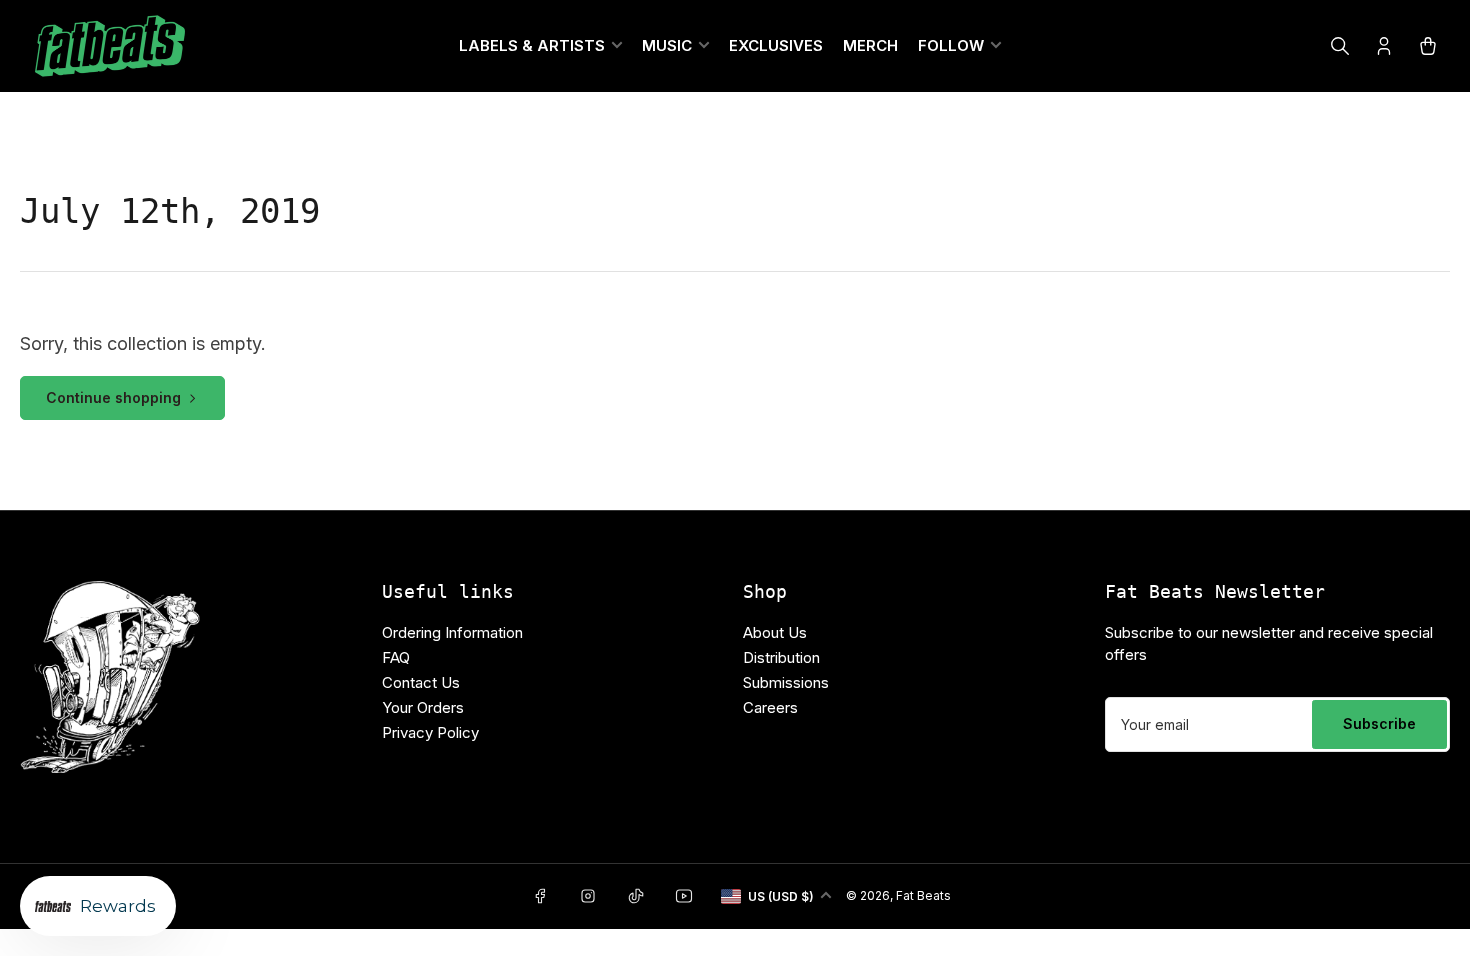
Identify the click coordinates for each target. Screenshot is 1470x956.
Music (667, 45)
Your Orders (423, 707)
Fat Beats (923, 895)
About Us (775, 632)
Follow (951, 45)
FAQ (396, 657)
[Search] (1340, 46)
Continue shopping (113, 397)
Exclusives (776, 45)
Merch (870, 45)
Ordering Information (452, 632)
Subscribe (1379, 723)
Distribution (781, 657)
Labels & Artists (532, 45)
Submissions (786, 682)
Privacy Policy (430, 732)
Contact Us (421, 682)
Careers (770, 707)
